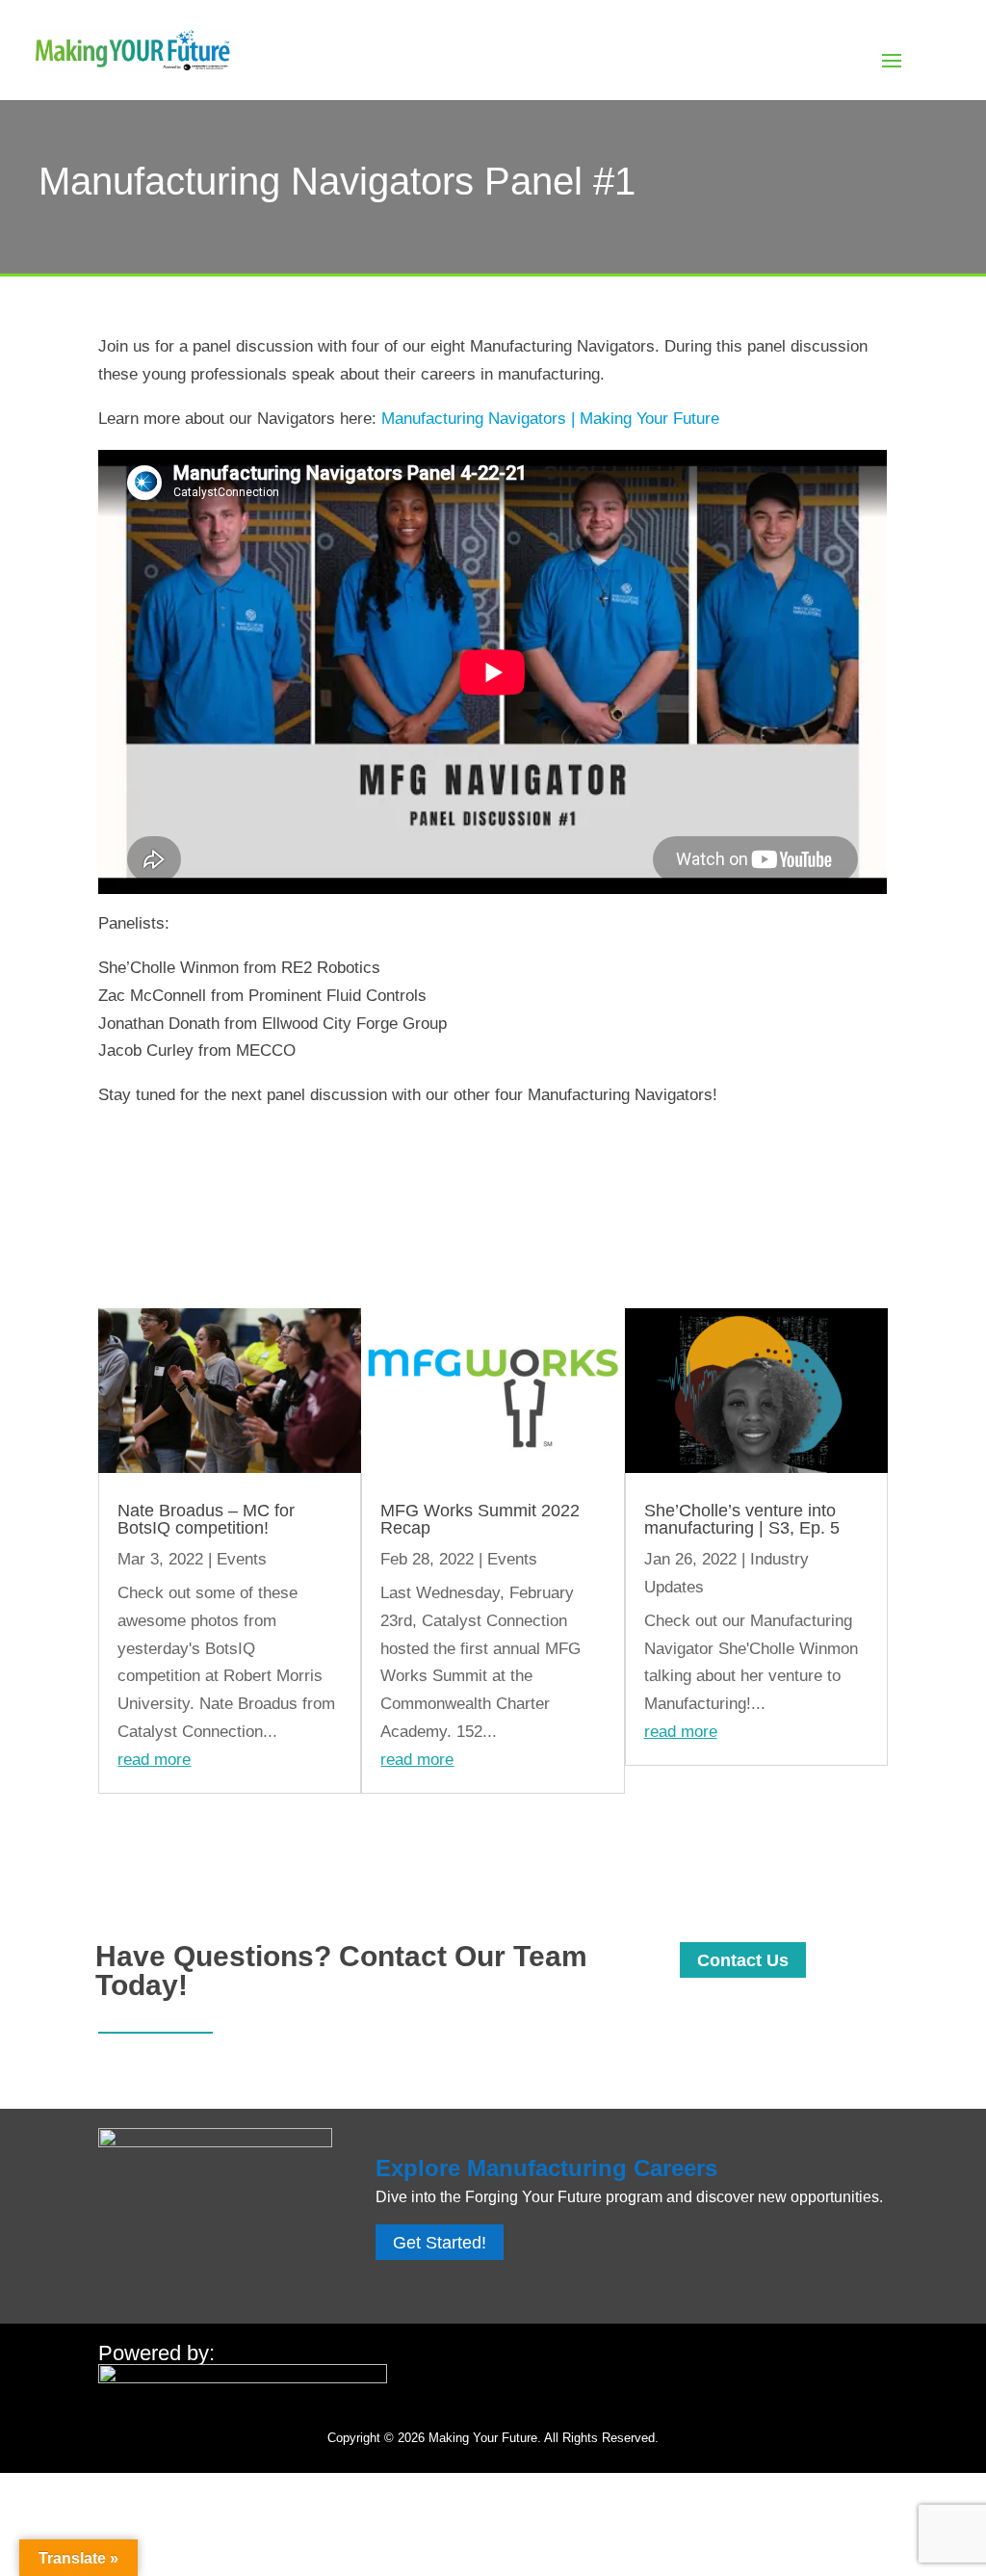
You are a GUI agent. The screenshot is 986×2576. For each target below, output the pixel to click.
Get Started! (440, 2243)
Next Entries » (836, 1836)
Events (242, 1559)
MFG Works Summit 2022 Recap (480, 1519)
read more (154, 1760)
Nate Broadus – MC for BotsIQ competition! (206, 1519)
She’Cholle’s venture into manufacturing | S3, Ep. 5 (742, 1519)
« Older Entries (153, 1836)
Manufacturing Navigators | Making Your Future (550, 419)
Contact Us (743, 1960)
